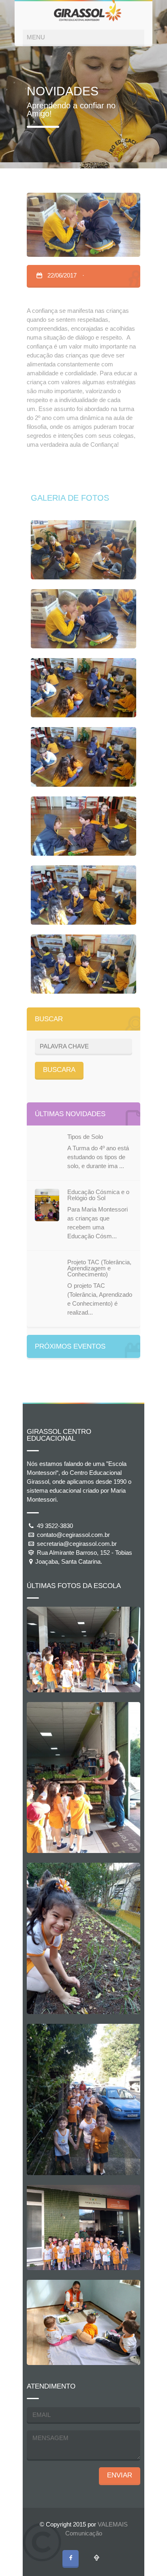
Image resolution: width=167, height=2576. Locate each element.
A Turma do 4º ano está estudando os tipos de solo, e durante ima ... (98, 1157)
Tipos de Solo (85, 1137)
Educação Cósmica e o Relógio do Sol (98, 1195)
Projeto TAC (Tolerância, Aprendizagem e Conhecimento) (99, 1268)
